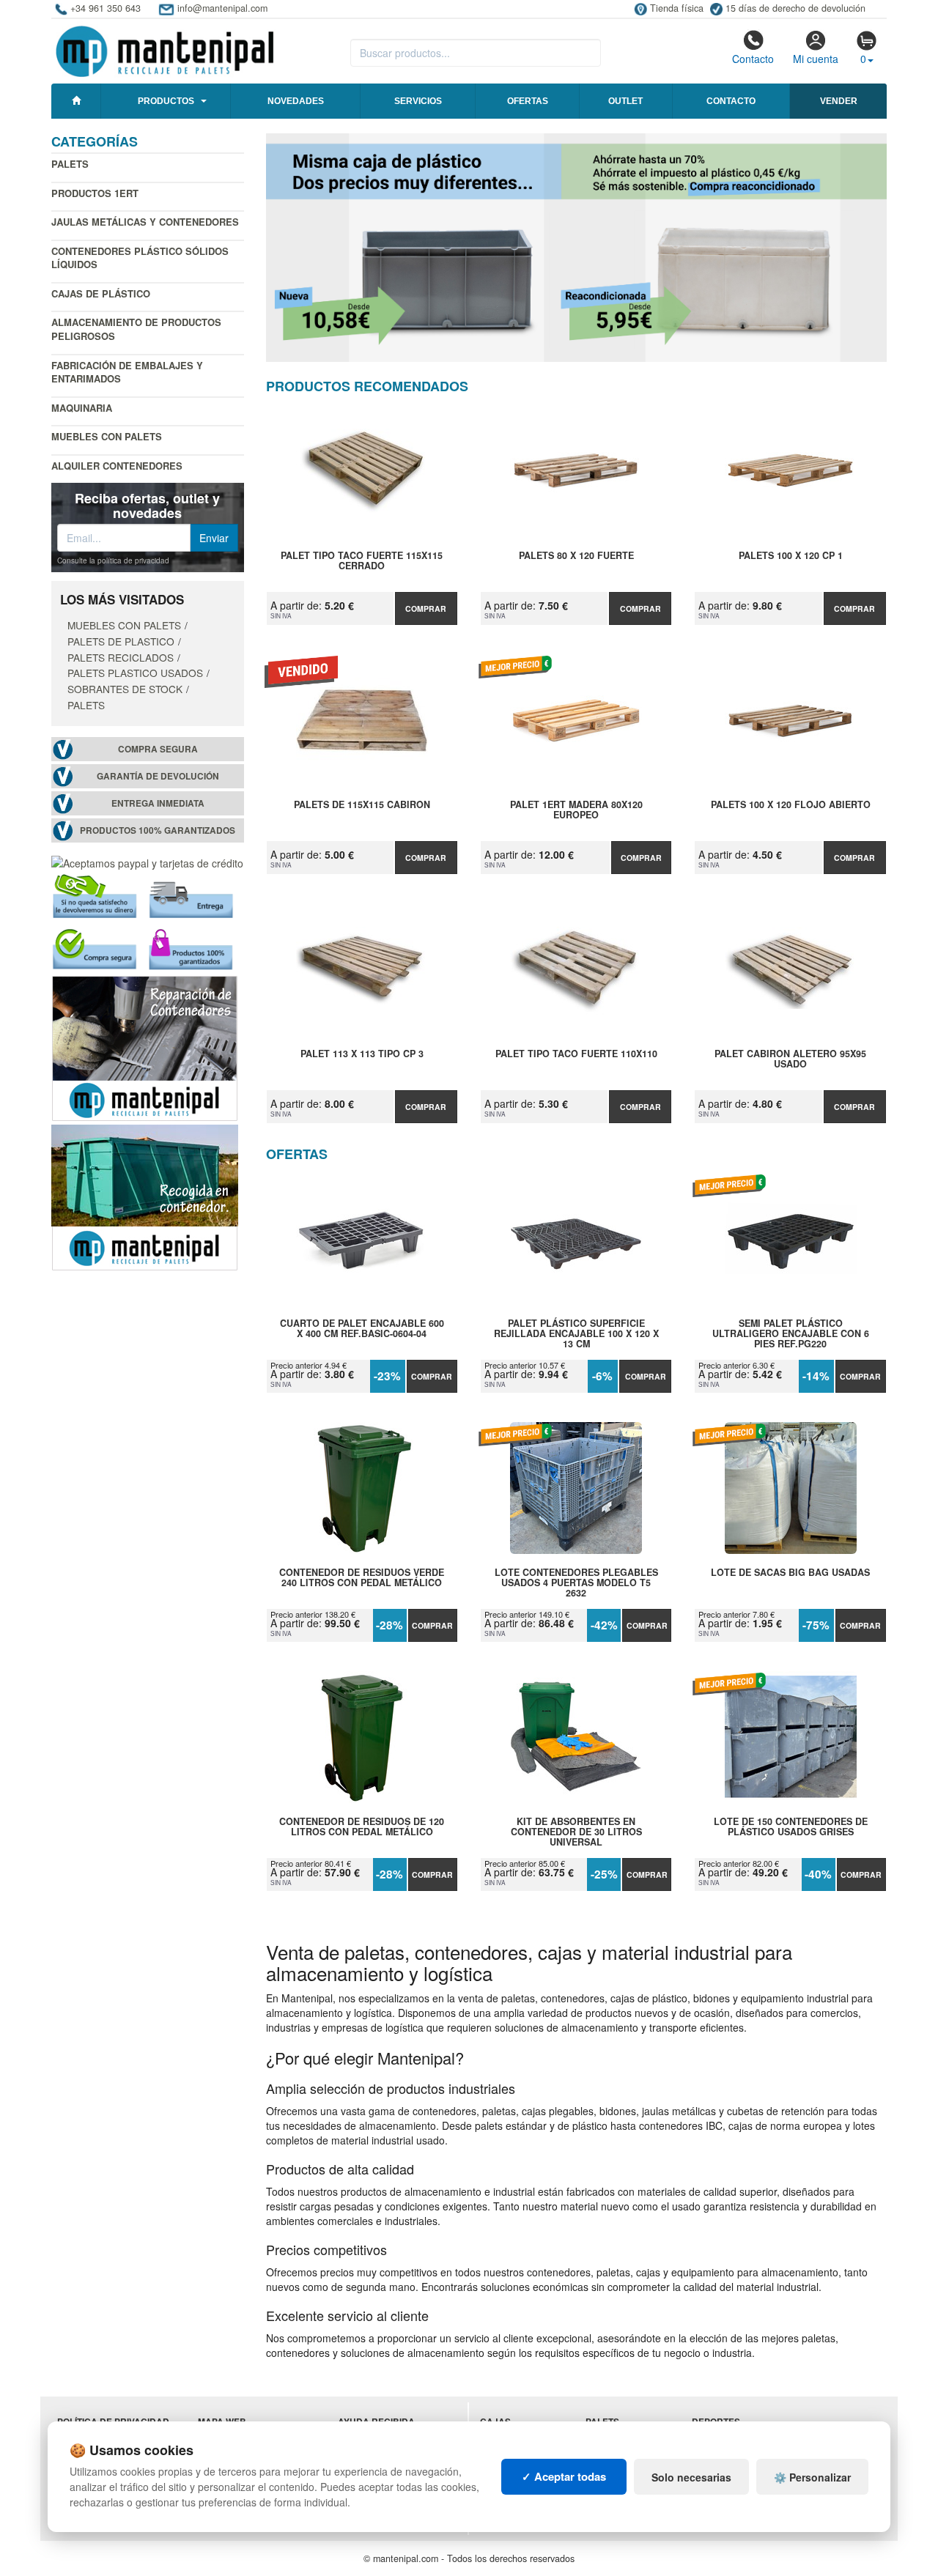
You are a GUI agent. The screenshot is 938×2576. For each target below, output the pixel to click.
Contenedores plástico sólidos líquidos (140, 258)
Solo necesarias (691, 2477)
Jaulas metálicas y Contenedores (145, 222)
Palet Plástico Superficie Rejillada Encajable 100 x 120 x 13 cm (576, 1333)
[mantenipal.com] (165, 49)
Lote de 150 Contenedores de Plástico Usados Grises (791, 1827)
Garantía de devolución (158, 776)
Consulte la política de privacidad (113, 560)
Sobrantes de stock (125, 689)
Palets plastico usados (135, 673)
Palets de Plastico (121, 641)
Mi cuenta (816, 59)
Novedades (296, 101)
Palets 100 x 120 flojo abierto (791, 805)
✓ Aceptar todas (564, 2476)
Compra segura (158, 749)
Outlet (625, 101)
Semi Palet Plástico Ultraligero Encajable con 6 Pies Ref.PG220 (791, 1333)
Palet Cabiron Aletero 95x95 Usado (790, 1059)
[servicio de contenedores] (145, 1196)
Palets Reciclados (121, 657)
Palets (70, 164)
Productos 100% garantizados (158, 830)
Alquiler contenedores (117, 466)
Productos (166, 101)
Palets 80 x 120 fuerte (576, 556)
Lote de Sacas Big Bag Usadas (790, 1573)
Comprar (426, 608)
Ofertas (528, 101)
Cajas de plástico (101, 293)
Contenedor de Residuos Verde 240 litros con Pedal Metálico (362, 1578)
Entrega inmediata (158, 803)
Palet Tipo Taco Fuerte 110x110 (576, 1054)
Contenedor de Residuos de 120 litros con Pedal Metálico (362, 1827)
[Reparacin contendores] (145, 1046)
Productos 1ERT (95, 193)
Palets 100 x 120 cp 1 (791, 556)
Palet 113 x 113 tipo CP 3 (362, 1054)
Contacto (753, 59)
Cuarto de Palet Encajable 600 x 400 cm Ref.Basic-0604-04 (362, 1329)
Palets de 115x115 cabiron (362, 805)
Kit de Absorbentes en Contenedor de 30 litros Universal (576, 1832)
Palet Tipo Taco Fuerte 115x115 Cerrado (362, 561)
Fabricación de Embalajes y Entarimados (127, 372)
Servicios (418, 101)
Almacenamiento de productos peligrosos (136, 329)
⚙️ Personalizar (812, 2477)
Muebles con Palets (107, 436)
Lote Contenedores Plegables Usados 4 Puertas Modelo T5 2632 (576, 1583)
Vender (839, 101)
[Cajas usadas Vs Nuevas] (577, 248)
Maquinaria (82, 408)
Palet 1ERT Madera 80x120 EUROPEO (576, 810)
